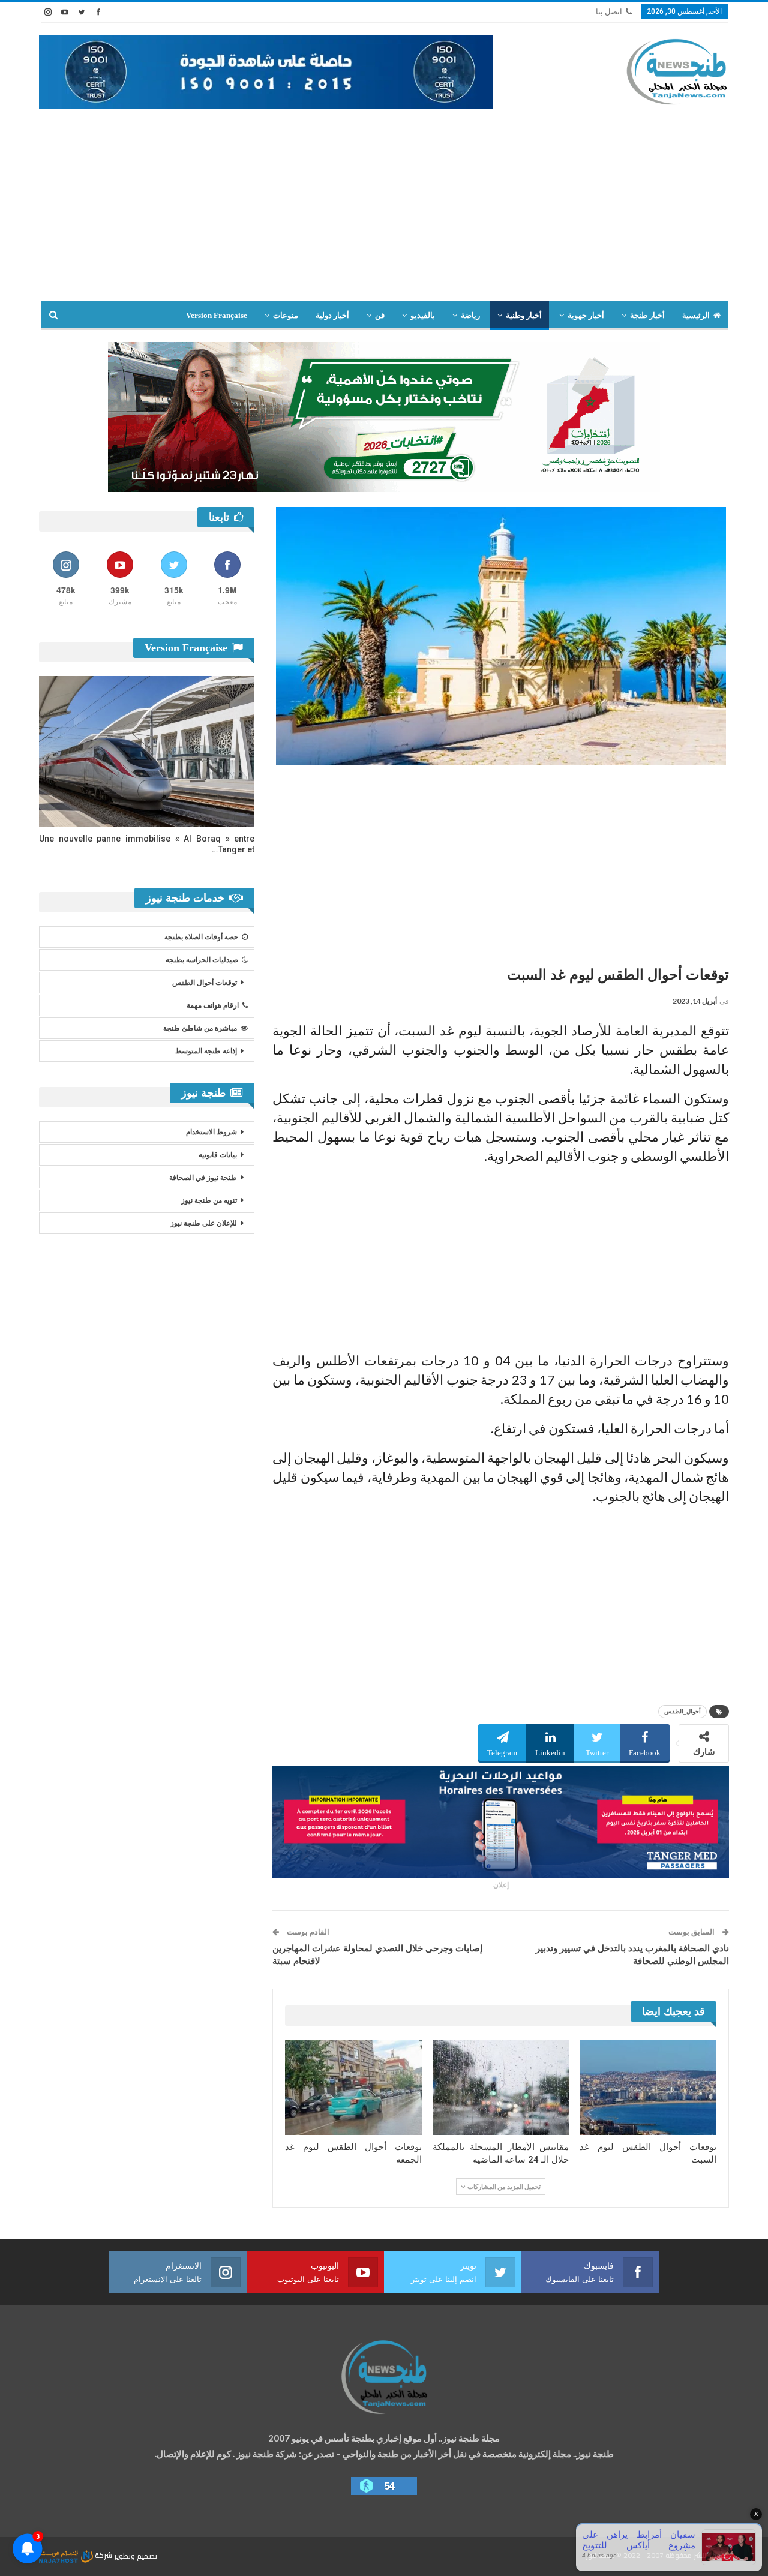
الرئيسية (696, 315)
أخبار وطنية (524, 315)
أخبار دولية (332, 315)
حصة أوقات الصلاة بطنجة (201, 937)
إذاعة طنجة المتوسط (206, 1051)
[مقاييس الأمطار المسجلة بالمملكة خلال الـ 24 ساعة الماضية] (501, 2087)
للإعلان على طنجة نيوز (204, 1223)
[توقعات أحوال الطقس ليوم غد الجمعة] (353, 2087)
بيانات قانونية (218, 1155)
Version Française (217, 315)
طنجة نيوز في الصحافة (203, 1178)
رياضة (470, 315)
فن (380, 315)
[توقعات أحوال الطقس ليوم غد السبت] (648, 2087)
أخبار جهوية (586, 315)
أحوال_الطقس (682, 1711)
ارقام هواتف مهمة (213, 1005)
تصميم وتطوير (136, 2555)
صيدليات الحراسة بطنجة (202, 960)
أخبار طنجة (647, 315)
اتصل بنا (609, 12)
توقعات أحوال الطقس (205, 983)
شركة (103, 2555)
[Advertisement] (384, 199)
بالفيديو (423, 315)
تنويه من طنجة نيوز (209, 1200)
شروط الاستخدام (211, 1132)
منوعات (286, 315)
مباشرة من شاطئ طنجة (200, 1028)
